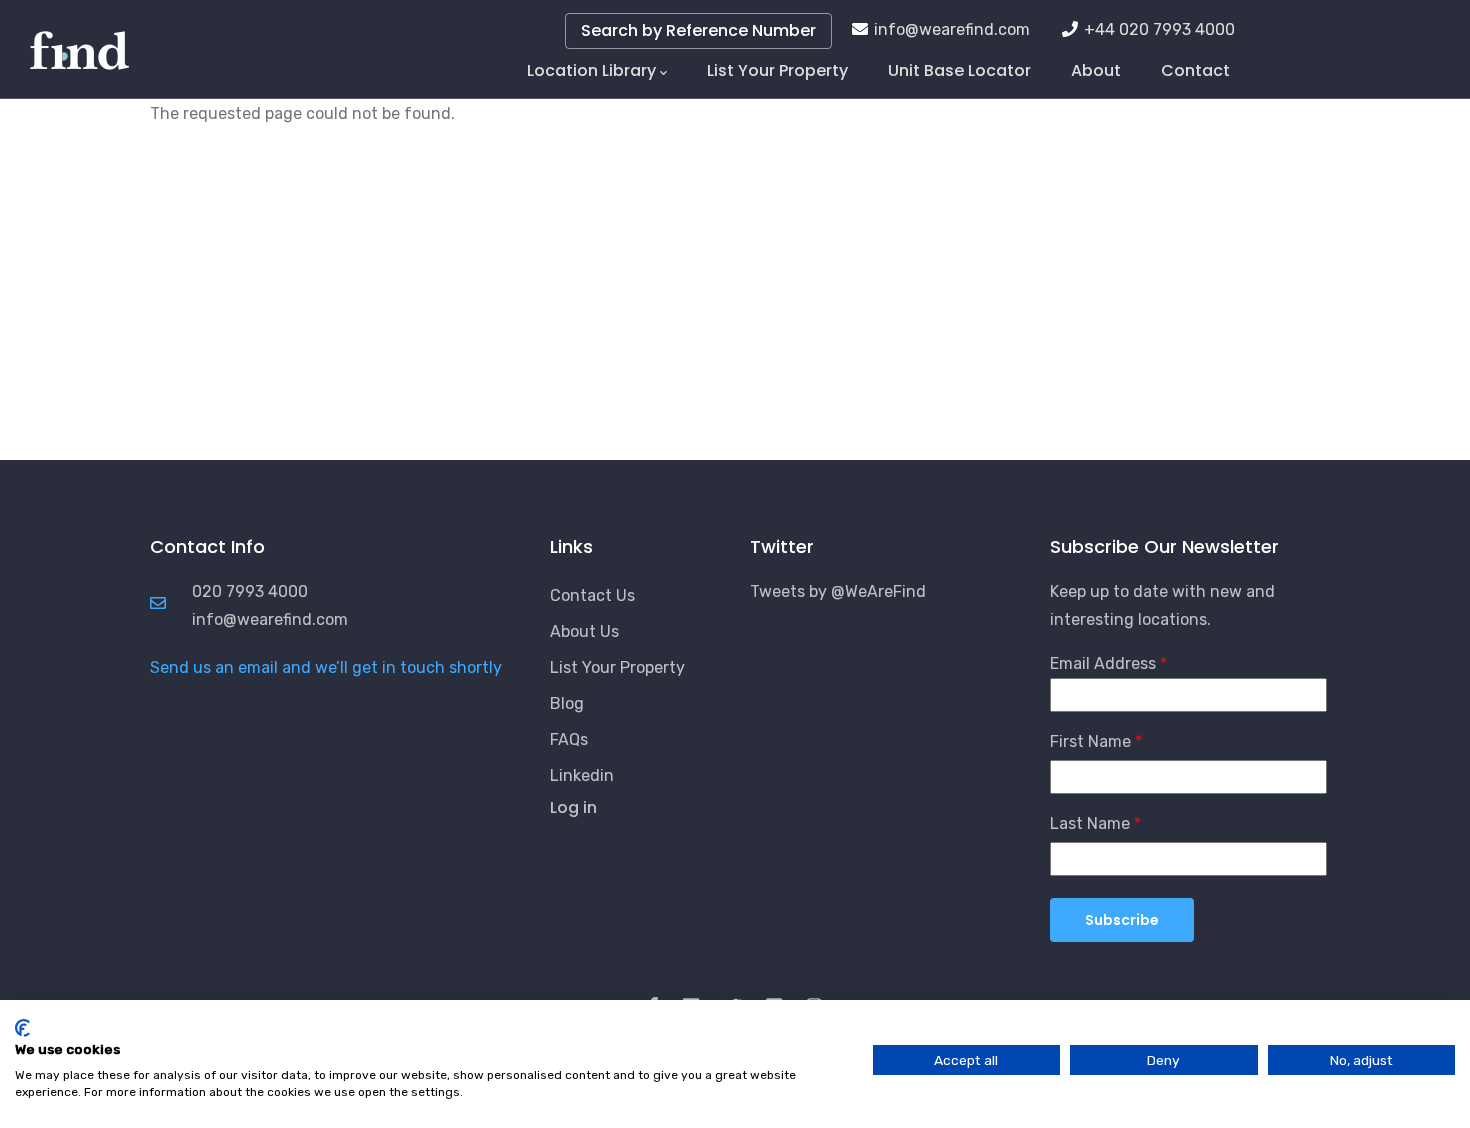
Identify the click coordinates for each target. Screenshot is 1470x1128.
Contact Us (592, 595)
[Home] (79, 40)
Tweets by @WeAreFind (838, 591)
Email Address (1103, 663)
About (1096, 70)
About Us (584, 631)
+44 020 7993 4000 (1159, 29)
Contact (1195, 70)
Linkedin (582, 775)
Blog (567, 703)
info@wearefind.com (952, 29)
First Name (1090, 741)
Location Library (591, 70)
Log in (573, 807)
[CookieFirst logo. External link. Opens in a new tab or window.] (22, 1028)
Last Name (1090, 823)
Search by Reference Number (698, 30)
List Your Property (777, 70)
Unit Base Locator (959, 70)
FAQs (569, 739)
